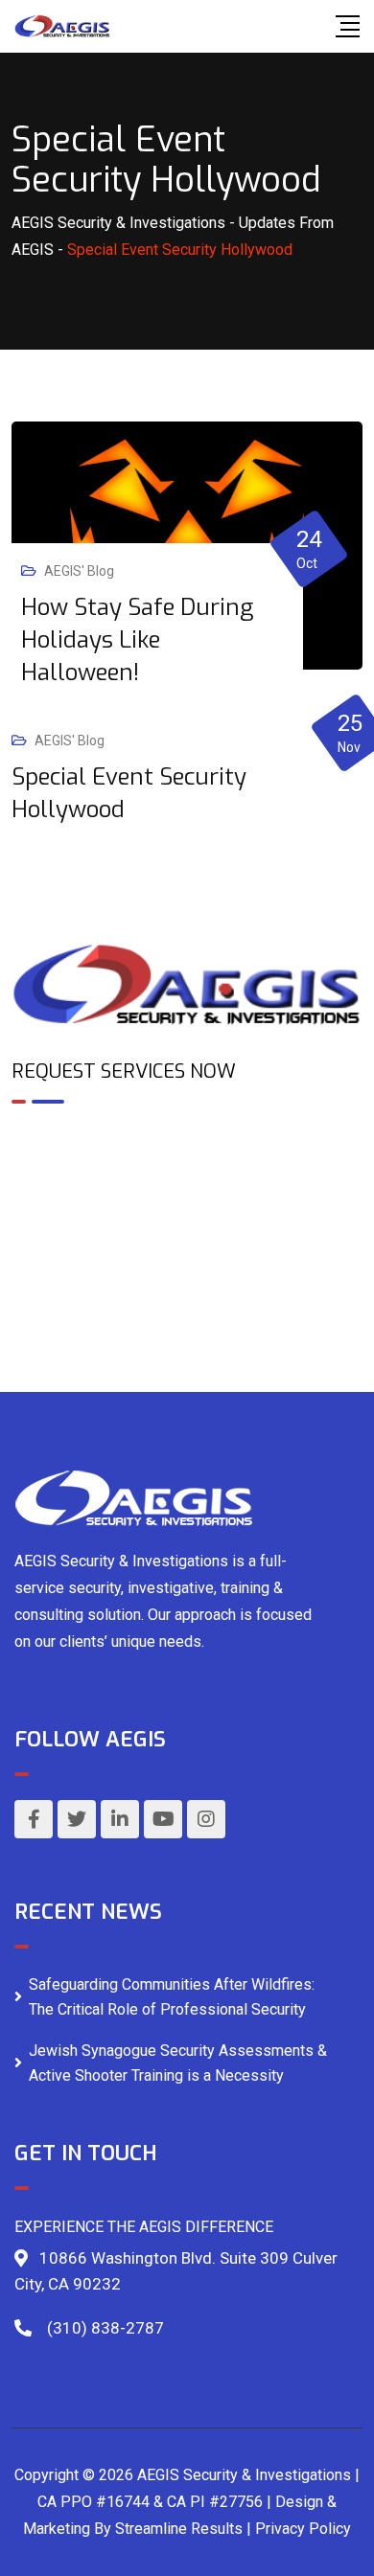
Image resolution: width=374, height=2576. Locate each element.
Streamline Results (179, 2529)
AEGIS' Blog (79, 571)
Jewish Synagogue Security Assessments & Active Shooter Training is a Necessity (178, 2063)
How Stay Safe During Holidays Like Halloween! (137, 640)
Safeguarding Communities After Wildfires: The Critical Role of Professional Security (172, 1997)
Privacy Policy (303, 2529)
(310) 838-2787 (105, 2328)
